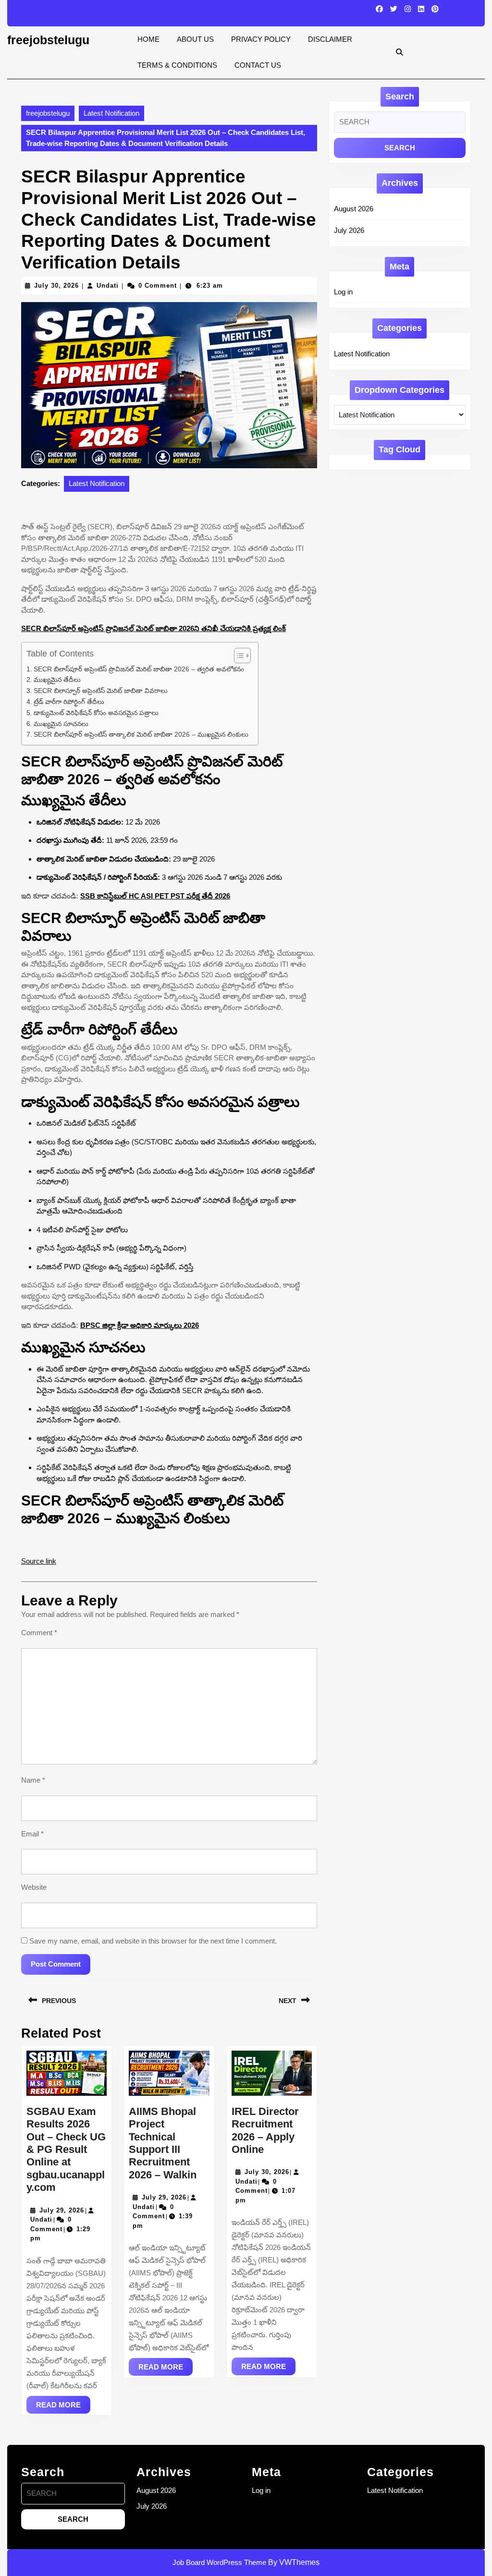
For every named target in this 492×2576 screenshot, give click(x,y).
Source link (39, 1561)
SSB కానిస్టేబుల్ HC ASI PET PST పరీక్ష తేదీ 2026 (155, 896)
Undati (108, 286)
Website (34, 1887)
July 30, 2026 (56, 286)
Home (148, 39)
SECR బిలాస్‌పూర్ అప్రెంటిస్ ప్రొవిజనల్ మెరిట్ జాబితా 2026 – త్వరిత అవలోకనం (139, 669)
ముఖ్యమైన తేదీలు (57, 680)
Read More (63, 2407)
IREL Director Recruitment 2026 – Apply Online (265, 2130)
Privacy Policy (261, 39)
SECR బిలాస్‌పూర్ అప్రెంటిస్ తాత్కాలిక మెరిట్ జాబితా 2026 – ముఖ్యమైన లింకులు (141, 735)
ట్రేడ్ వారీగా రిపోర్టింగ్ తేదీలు (69, 702)
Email (32, 1834)
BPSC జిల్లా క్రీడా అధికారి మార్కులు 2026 (140, 1325)
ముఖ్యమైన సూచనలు (61, 724)
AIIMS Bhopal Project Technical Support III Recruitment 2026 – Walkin (163, 2143)
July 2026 (349, 230)
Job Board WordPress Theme (219, 2562)
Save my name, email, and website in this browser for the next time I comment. (153, 1941)
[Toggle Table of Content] (238, 656)
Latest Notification (111, 113)
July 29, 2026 (62, 2210)
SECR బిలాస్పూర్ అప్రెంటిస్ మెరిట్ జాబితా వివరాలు (101, 691)
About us (195, 39)
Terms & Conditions (177, 65)
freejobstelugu (48, 40)
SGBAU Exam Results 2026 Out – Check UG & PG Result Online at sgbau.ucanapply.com (66, 2149)
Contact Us (258, 65)
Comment (39, 1633)
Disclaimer (330, 39)
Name (33, 1780)
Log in (343, 292)
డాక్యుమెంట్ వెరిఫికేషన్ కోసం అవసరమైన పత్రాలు (96, 713)
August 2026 (354, 209)
